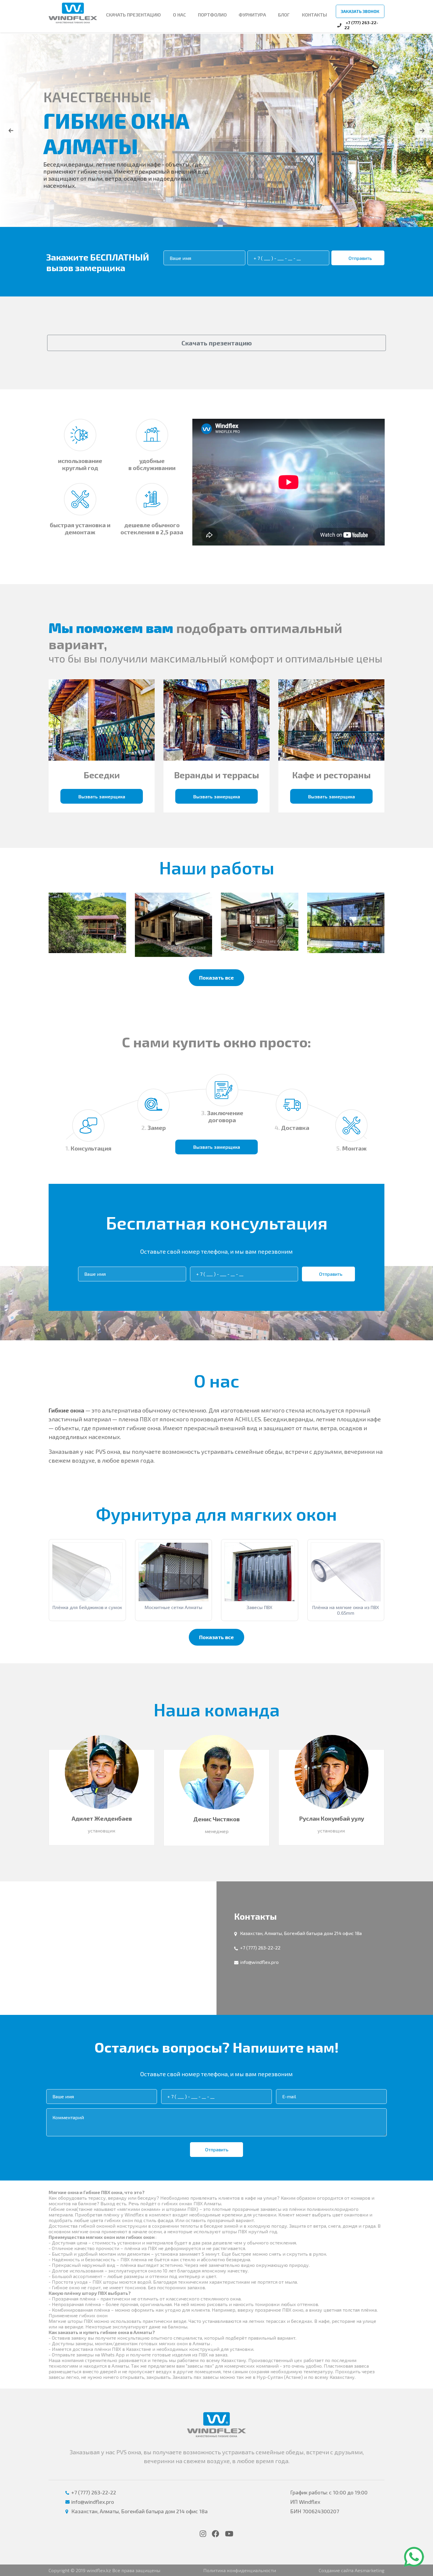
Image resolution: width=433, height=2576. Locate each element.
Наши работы (217, 867)
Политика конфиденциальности (240, 2570)
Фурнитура (252, 15)
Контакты (314, 15)
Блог (284, 15)
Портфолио (212, 15)
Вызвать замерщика (102, 796)
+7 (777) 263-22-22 (260, 1947)
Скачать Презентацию (133, 15)
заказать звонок (360, 11)
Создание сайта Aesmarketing (352, 2570)
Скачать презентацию (217, 343)
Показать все (216, 977)
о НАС (179, 15)
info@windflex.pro (259, 1962)
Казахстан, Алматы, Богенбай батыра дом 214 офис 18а (301, 1933)
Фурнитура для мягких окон (216, 1513)
